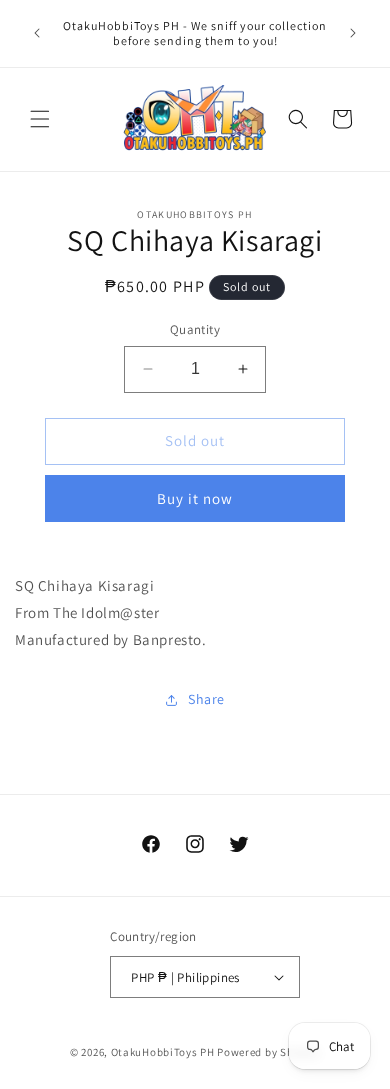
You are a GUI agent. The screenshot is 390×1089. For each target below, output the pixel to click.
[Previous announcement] (37, 33)
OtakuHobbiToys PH (163, 1052)
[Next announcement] (353, 33)
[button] (40, 119)
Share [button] (206, 699)
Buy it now (195, 498)
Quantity (195, 329)
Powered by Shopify (268, 1052)
